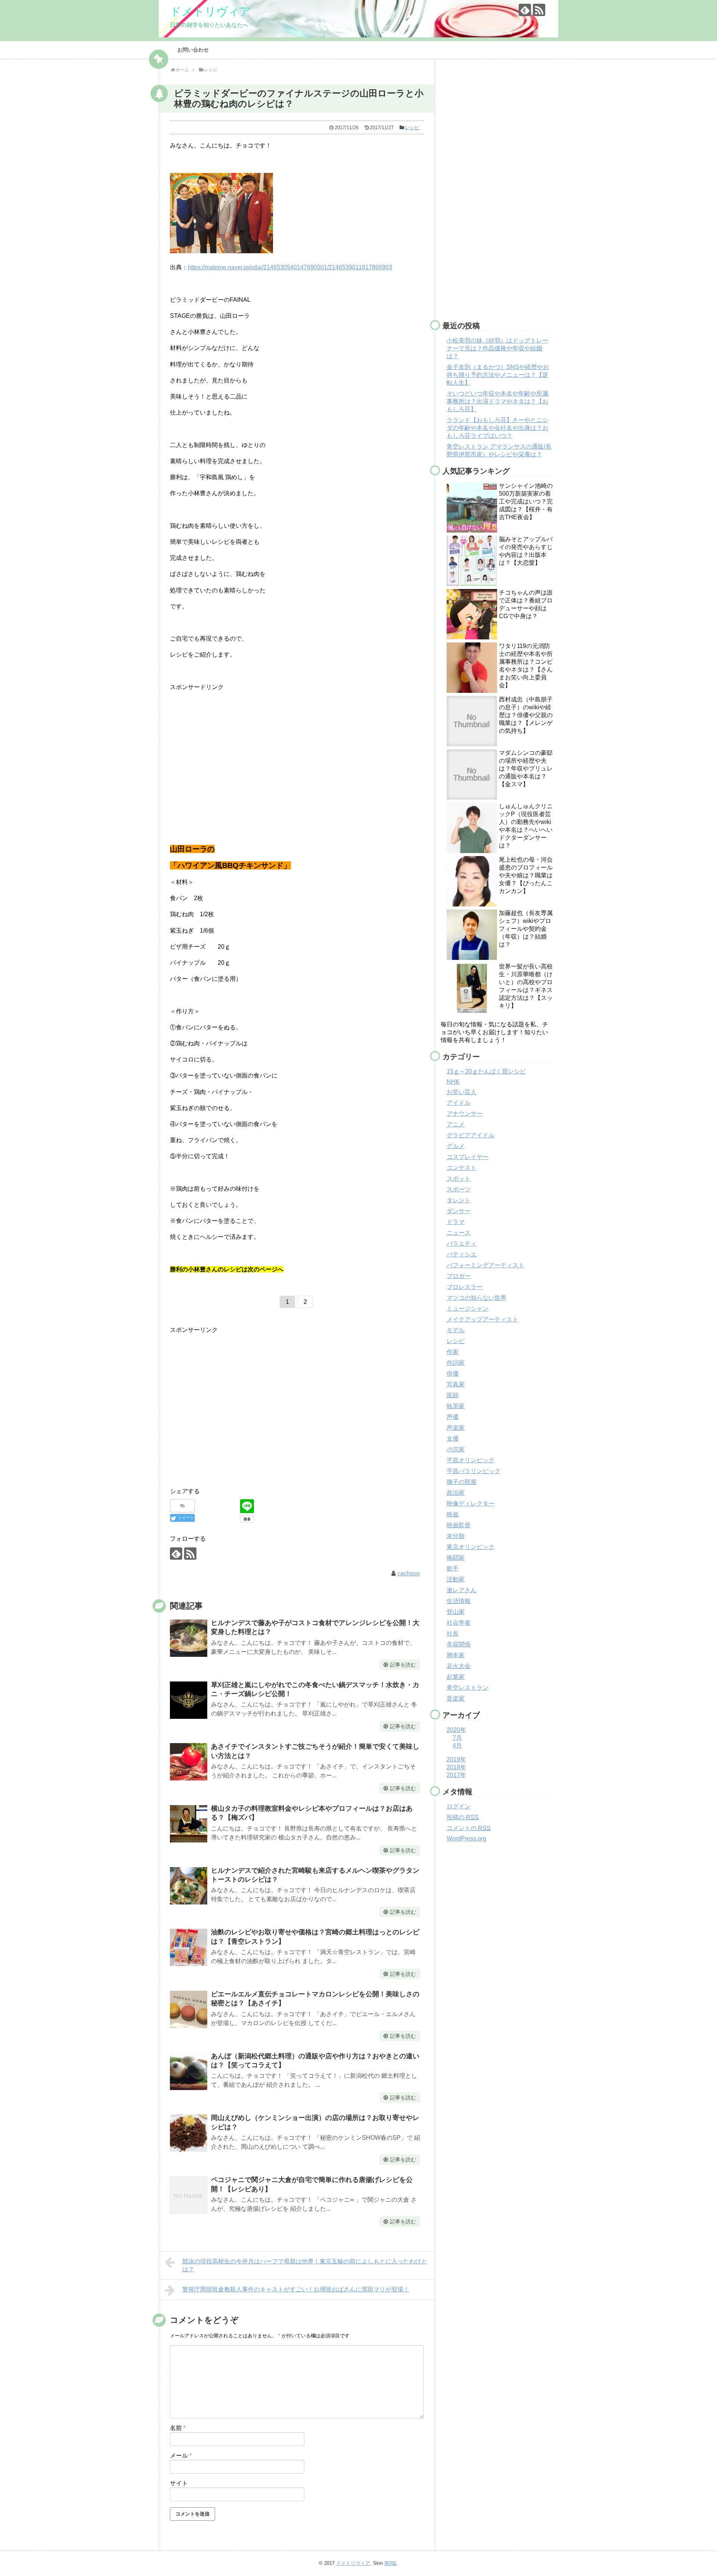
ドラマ (456, 1222)
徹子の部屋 (462, 1482)
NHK (453, 1082)
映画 (453, 1514)
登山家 (456, 1612)
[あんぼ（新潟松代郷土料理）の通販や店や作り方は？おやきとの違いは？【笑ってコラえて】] (189, 2071)
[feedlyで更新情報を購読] (525, 10)
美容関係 (459, 1644)
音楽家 (456, 1698)
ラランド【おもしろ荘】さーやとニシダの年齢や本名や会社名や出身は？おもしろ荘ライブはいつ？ (497, 428)
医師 (453, 1395)
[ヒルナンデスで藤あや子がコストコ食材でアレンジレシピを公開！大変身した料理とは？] (189, 1638)
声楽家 (456, 1428)
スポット (459, 1179)
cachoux (409, 1573)
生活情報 (459, 1601)
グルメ (456, 1146)
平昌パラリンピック (474, 1471)
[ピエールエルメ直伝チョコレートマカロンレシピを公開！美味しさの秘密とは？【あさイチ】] (189, 2009)
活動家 (456, 1579)
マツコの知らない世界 (477, 1298)
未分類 (456, 1536)
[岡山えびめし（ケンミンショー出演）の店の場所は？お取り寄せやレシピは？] (189, 2133)
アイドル (459, 1103)
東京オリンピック (471, 1547)
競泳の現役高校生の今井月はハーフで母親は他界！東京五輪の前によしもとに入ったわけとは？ (305, 2265)
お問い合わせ (193, 50)
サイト (179, 2483)
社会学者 (459, 1623)
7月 (457, 1738)
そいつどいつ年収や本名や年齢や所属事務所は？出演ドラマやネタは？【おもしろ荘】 (497, 401)
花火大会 (459, 1666)
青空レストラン (468, 1688)
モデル (456, 1330)
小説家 (456, 1449)
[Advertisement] (233, 750)
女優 (453, 1439)
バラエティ (462, 1244)
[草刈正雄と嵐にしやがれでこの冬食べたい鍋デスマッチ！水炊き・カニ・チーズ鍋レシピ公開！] (189, 1700)
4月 (457, 1746)
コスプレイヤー (468, 1157)
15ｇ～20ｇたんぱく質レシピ (486, 1071)
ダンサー (459, 1211)
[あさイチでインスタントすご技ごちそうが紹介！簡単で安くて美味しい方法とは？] (189, 1762)
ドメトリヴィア (210, 11)
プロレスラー (465, 1287)
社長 (453, 1633)
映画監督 (459, 1525)
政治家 (456, 1493)
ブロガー (459, 1276)
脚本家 (456, 1655)
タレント (459, 1200)
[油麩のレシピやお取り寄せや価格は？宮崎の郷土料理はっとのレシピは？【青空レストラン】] (189, 1947)
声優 (453, 1417)
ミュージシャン (468, 1309)
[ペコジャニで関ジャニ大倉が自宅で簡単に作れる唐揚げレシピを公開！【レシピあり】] (189, 2195)
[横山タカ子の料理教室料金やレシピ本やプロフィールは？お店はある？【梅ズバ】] (189, 1824)
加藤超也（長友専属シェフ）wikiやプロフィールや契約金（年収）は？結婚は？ (526, 929)
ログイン (459, 1806)
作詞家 (456, 1363)
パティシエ (462, 1254)
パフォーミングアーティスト (485, 1265)
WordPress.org (466, 1839)
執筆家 (456, 1406)
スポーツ (459, 1189)
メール (181, 2456)
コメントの (469, 1828)
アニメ (456, 1124)
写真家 (456, 1384)
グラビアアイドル (471, 1135)
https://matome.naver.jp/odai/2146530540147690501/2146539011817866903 (290, 267)
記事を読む (403, 1665)
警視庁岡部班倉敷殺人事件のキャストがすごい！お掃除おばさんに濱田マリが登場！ (296, 2289)
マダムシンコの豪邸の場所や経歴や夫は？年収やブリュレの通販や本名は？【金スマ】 (526, 768)
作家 (453, 1352)
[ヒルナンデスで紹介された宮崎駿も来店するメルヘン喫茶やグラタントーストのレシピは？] (189, 1886)
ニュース (459, 1233)
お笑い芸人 (462, 1092)
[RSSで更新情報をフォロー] (539, 10)
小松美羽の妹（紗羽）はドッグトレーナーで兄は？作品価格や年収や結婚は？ (497, 348)
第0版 (390, 2563)
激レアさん (462, 1590)
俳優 (453, 1374)
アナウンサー (465, 1114)
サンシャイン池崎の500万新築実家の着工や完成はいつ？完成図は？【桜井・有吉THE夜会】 (526, 501)
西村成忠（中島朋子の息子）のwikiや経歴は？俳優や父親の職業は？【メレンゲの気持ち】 (526, 715)
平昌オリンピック (471, 1460)
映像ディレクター (471, 1504)
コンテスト (462, 1168)
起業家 (456, 1677)
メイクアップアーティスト (482, 1319)
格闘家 (456, 1558)
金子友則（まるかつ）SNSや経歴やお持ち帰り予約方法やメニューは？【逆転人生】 (498, 375)
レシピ (412, 128)
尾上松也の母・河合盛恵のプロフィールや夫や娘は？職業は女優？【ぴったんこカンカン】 (526, 875)
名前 (178, 2428)
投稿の (463, 1817)
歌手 (453, 1568)
